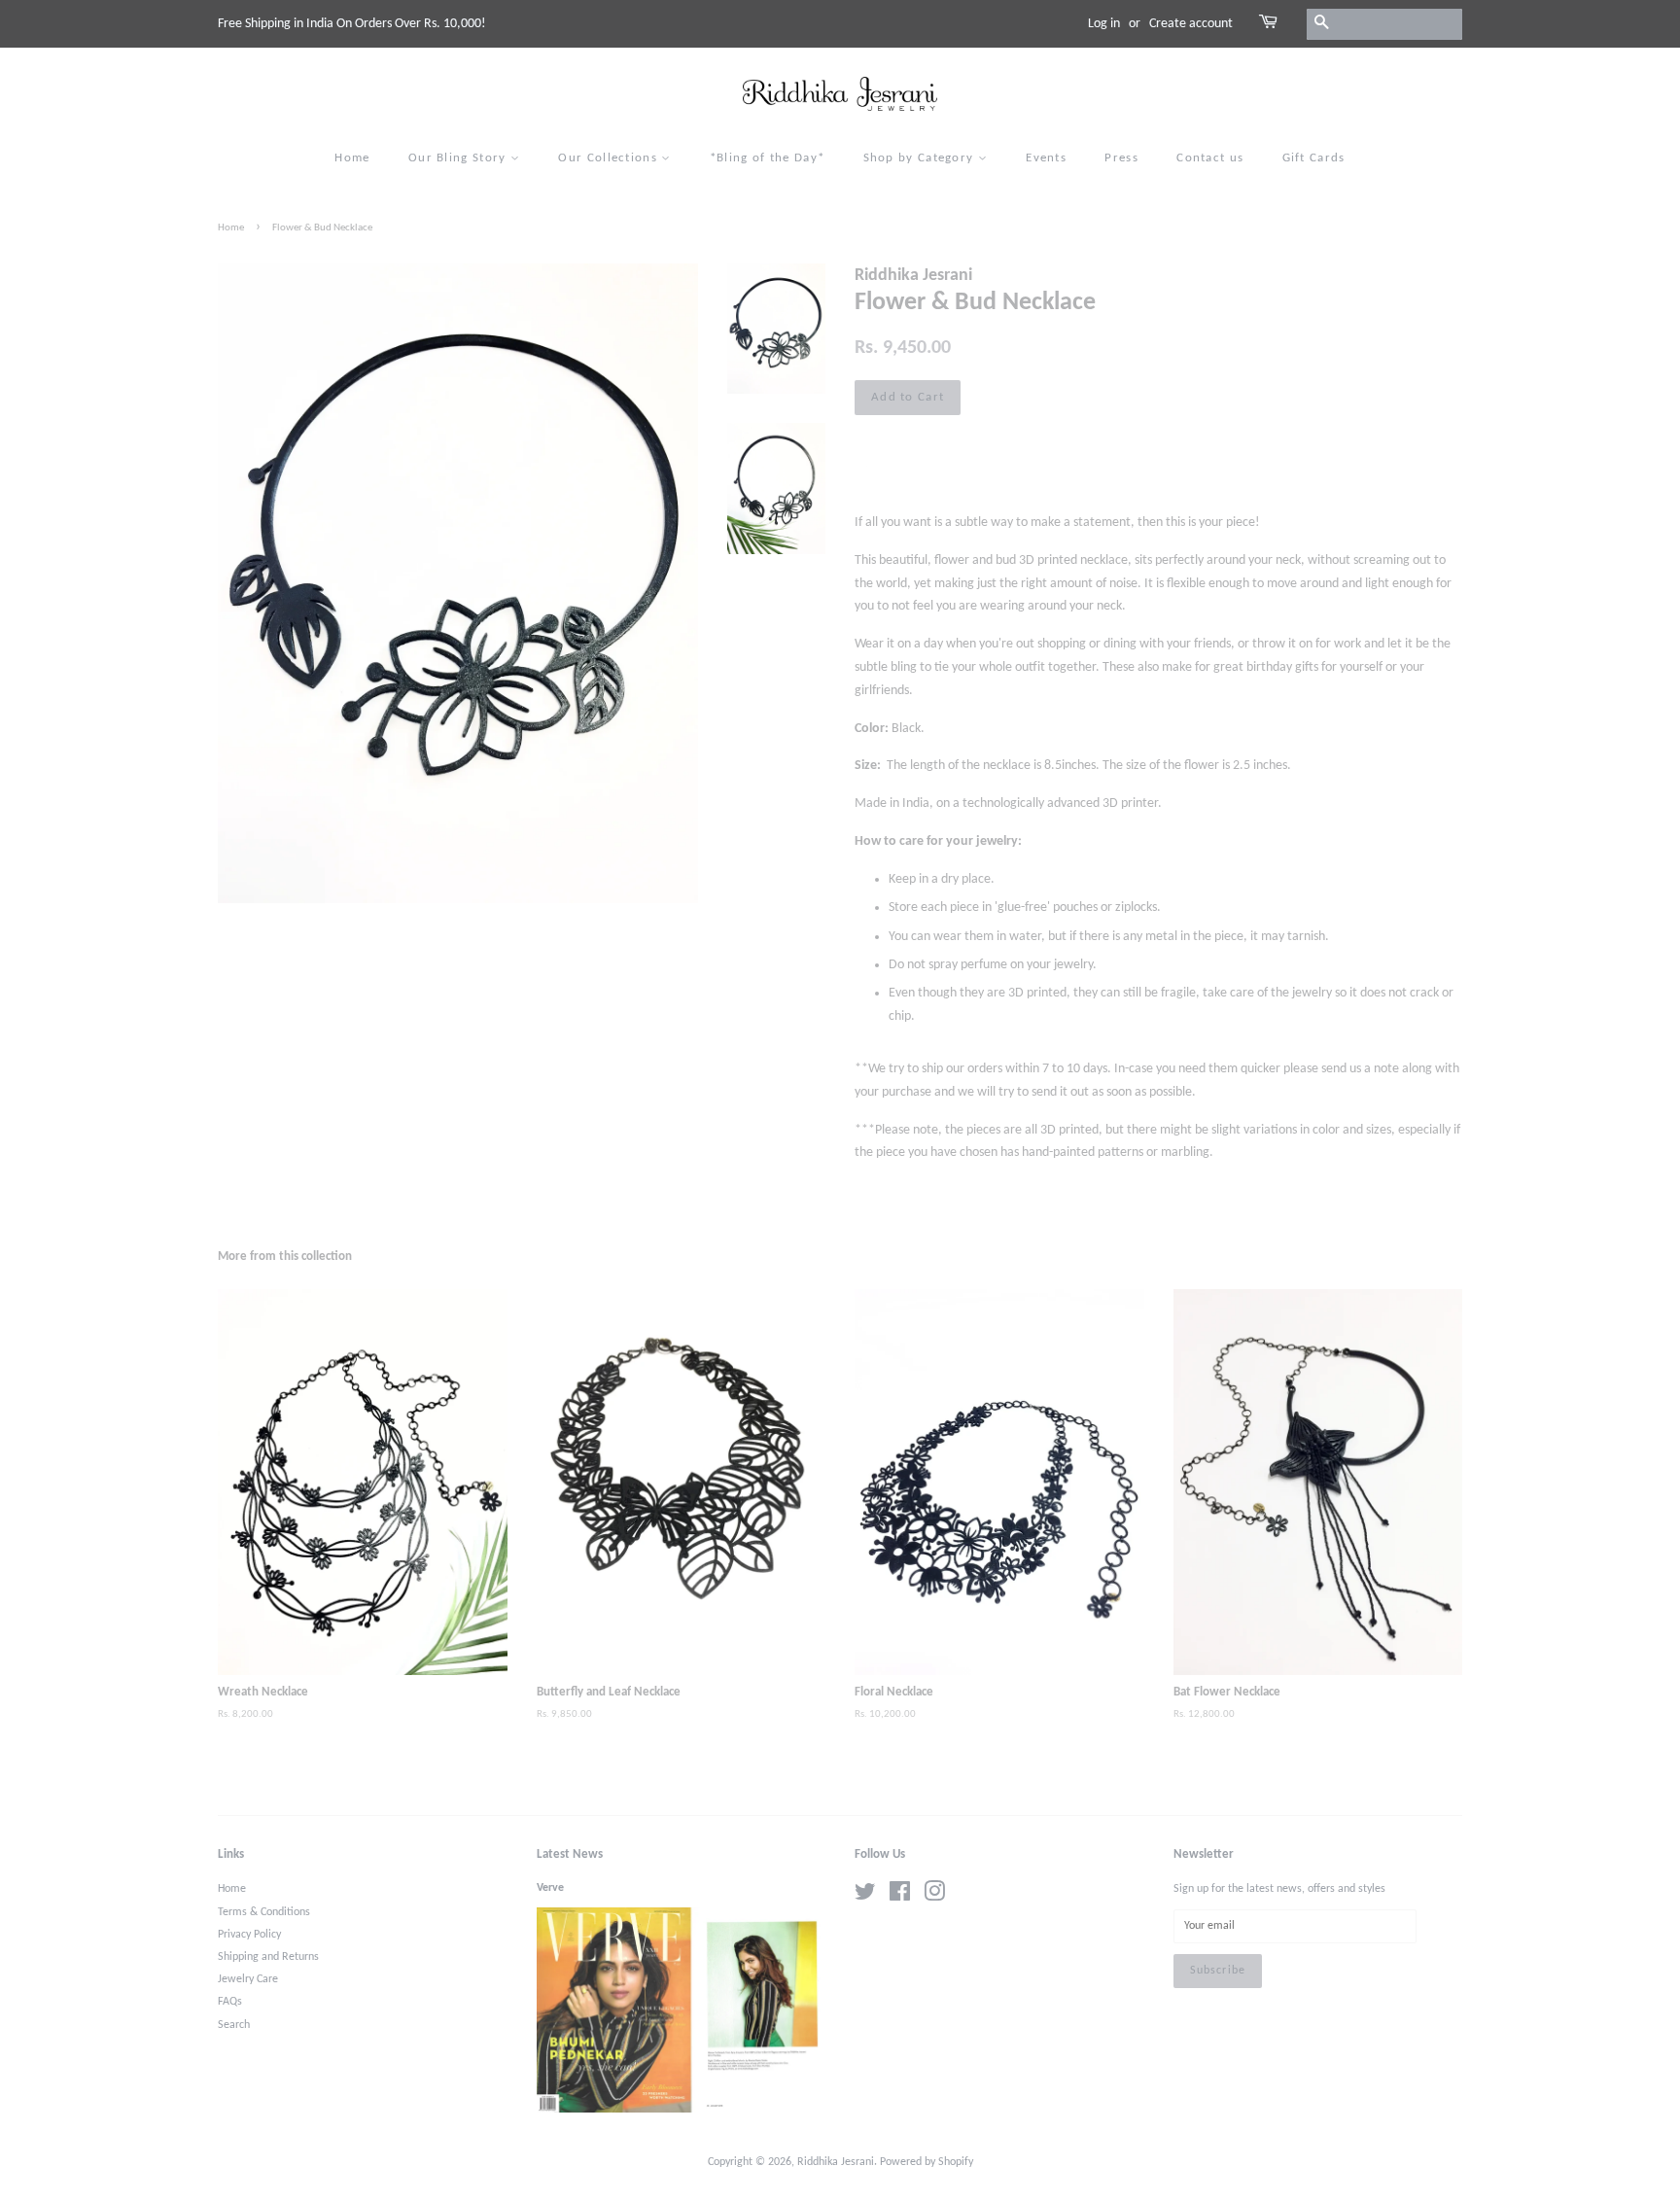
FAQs (230, 2002)
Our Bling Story (459, 158)
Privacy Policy (249, 1935)
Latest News (570, 1854)
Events (1046, 158)
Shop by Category (921, 158)
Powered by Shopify (927, 2162)
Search (234, 2025)
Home (352, 158)
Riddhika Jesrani (836, 2162)
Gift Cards (1314, 158)
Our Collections (610, 158)
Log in (1104, 24)
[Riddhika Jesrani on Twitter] (865, 1897)
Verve (550, 1888)
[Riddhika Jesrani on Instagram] (934, 1897)
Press (1121, 158)
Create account (1191, 24)
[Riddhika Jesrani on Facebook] (900, 1897)
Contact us (1210, 158)
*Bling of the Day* (767, 158)
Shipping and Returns (268, 1957)
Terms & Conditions (264, 1912)
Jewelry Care (248, 1979)
